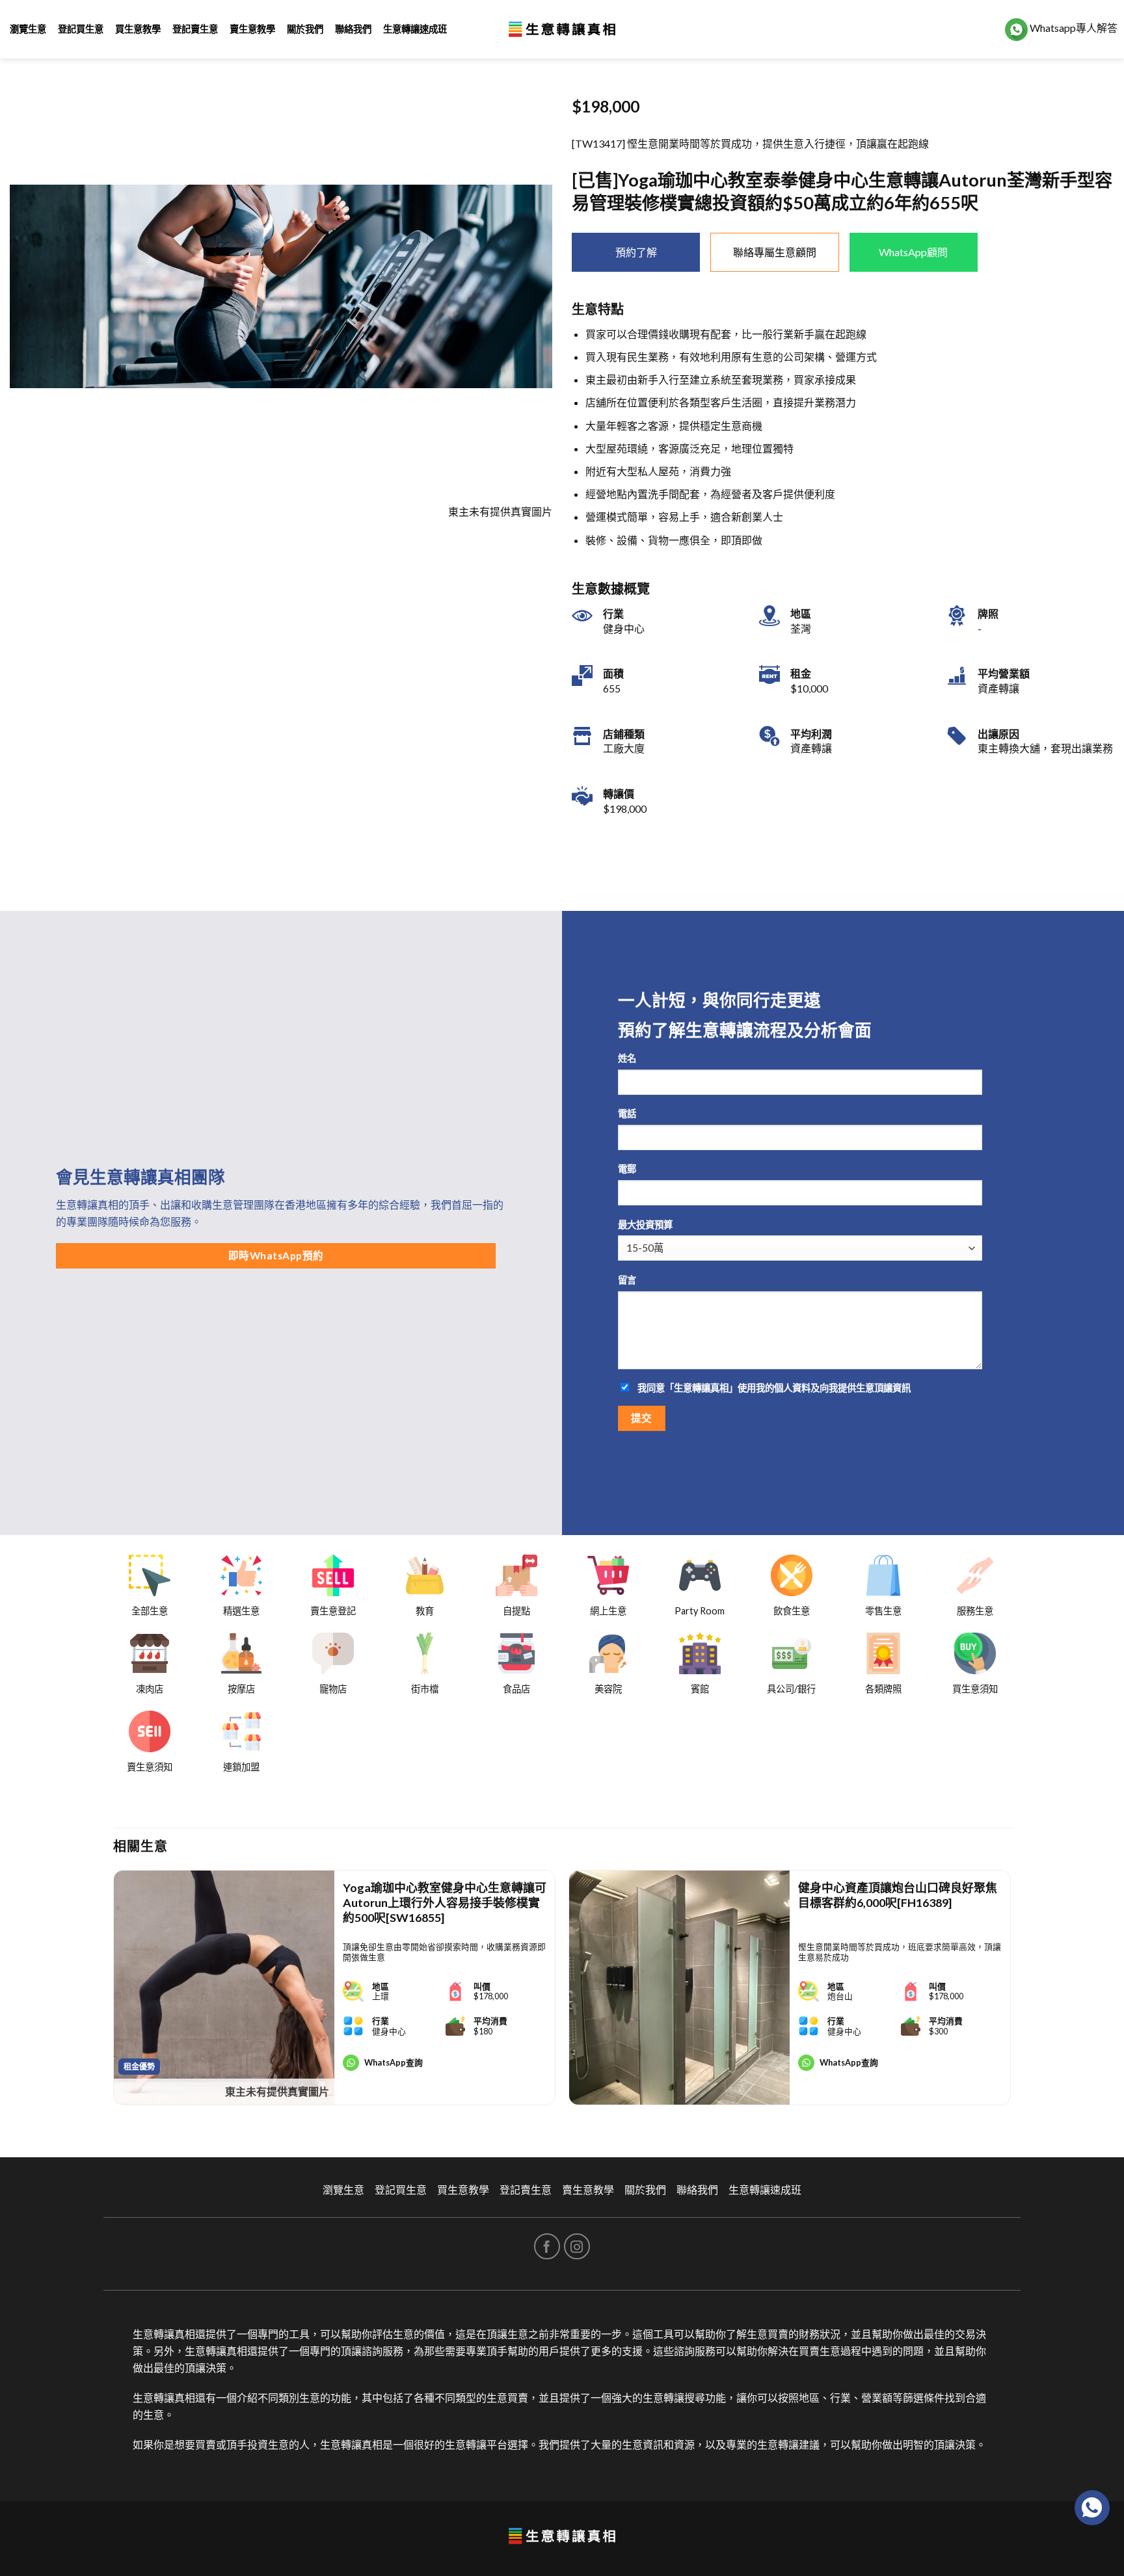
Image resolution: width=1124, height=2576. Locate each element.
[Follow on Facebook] (547, 2246)
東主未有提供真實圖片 (277, 2091)
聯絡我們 (353, 29)
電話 (627, 1113)
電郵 (627, 1169)
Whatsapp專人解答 (1073, 28)
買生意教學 (138, 29)
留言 (627, 1280)
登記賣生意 (195, 29)
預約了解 (636, 252)
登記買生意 (81, 29)
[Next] (1010, 1993)
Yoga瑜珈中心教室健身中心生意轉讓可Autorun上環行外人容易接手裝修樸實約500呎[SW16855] (445, 1903)
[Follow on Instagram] (577, 2246)
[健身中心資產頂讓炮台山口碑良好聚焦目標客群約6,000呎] (679, 1988)
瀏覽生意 (28, 29)
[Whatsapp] (1092, 2508)
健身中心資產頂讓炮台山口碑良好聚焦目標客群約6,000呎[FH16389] (898, 1895)
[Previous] (114, 1993)
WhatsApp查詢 (394, 2062)
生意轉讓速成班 (415, 29)
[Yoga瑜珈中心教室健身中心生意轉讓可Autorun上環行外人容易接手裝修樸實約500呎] (224, 1988)
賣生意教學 (252, 29)
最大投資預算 (645, 1225)
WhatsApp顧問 (913, 252)
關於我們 (305, 29)
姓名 (627, 1058)
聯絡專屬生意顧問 (775, 252)
